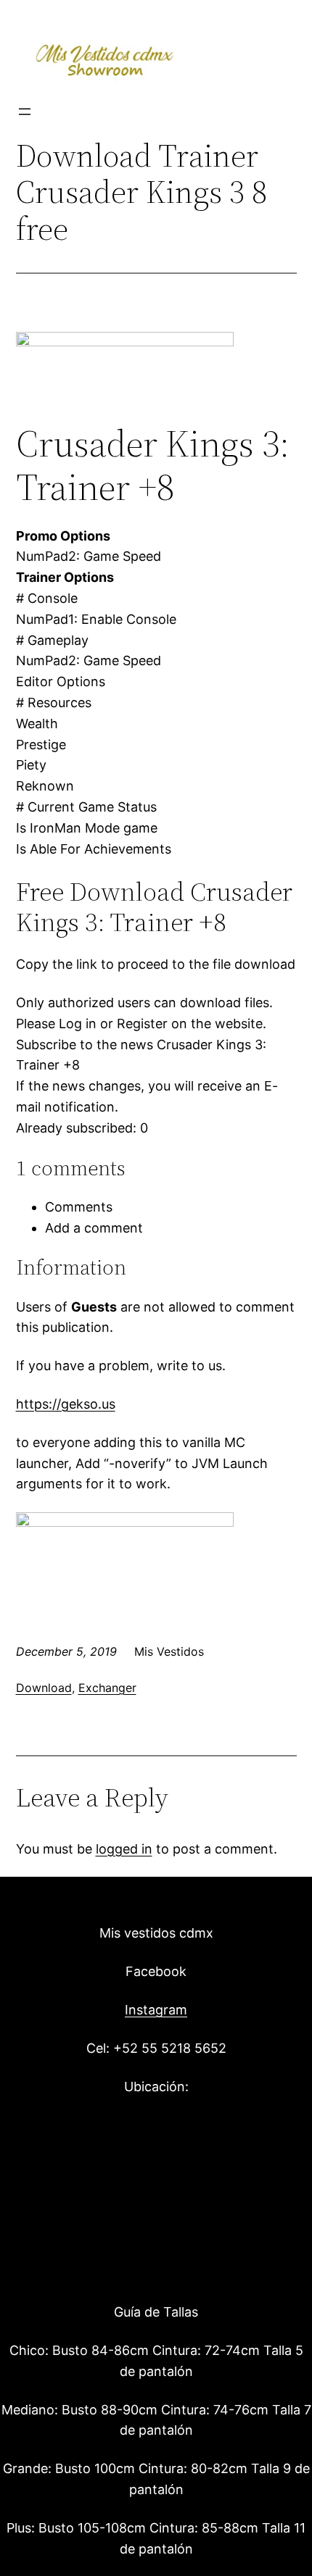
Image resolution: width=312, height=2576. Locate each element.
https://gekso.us (66, 1404)
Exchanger (107, 1688)
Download (44, 1688)
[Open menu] (25, 112)
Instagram (156, 2010)
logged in (124, 1849)
